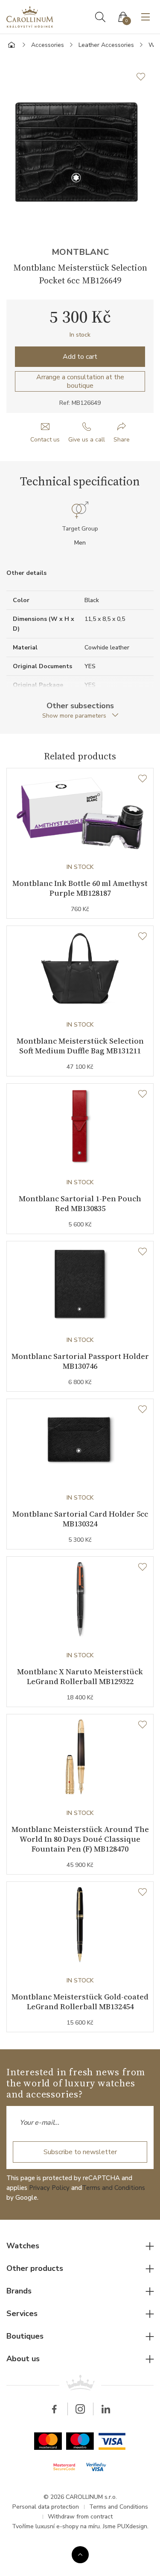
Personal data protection (46, 2507)
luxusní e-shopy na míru (68, 2526)
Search (100, 17)
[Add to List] (145, 77)
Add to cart (80, 357)
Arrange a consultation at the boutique (80, 381)
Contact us (45, 440)
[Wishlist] (143, 779)
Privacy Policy (49, 2188)
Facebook (55, 2409)
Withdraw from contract (80, 2517)
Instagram (80, 2409)
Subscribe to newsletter (80, 2152)
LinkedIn (106, 2409)
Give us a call (87, 440)
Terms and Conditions (113, 2188)
